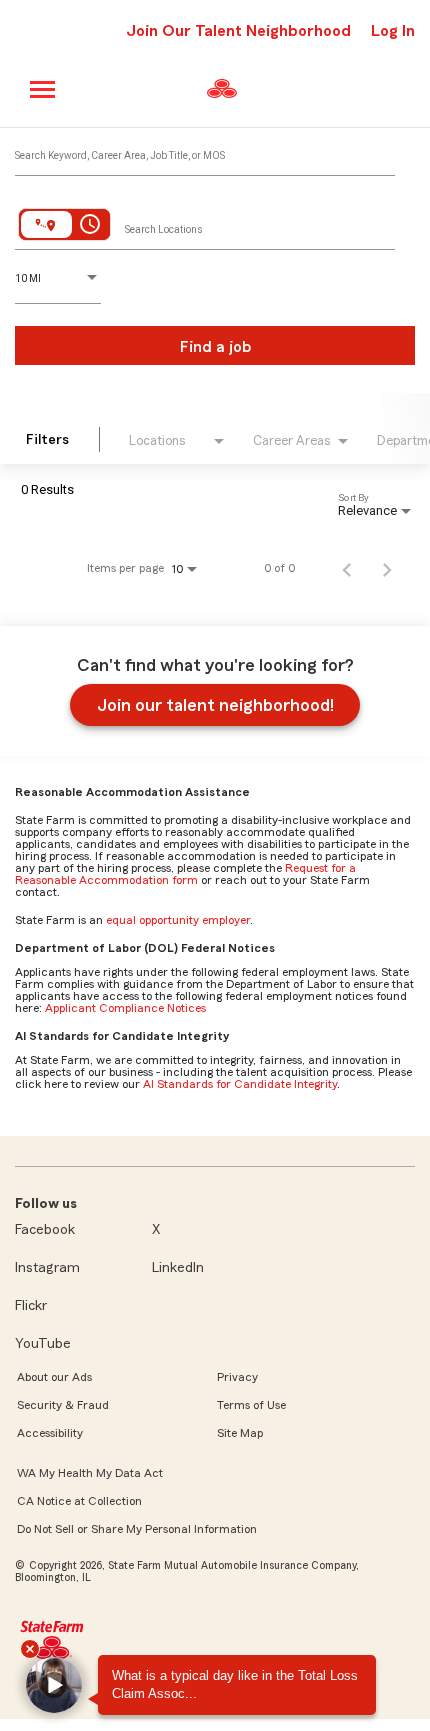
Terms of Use (251, 1405)
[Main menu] (43, 89)
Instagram (47, 1268)
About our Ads (54, 1377)
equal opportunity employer (178, 920)
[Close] (30, 1649)
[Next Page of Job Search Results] (387, 568)
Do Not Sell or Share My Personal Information (137, 1529)
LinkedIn (178, 1268)
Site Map (240, 1433)
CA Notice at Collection (79, 1501)
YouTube (43, 1344)
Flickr (31, 1306)
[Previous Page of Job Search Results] (347, 568)
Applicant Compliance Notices (125, 1008)
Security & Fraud (63, 1405)
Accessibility (50, 1433)
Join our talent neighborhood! (215, 705)
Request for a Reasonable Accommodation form (185, 874)
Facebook (45, 1230)
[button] (54, 1685)
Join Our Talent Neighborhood (238, 31)
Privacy (237, 1377)
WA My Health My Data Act (90, 1473)
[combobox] (205, 151)
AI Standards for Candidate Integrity (240, 1084)
